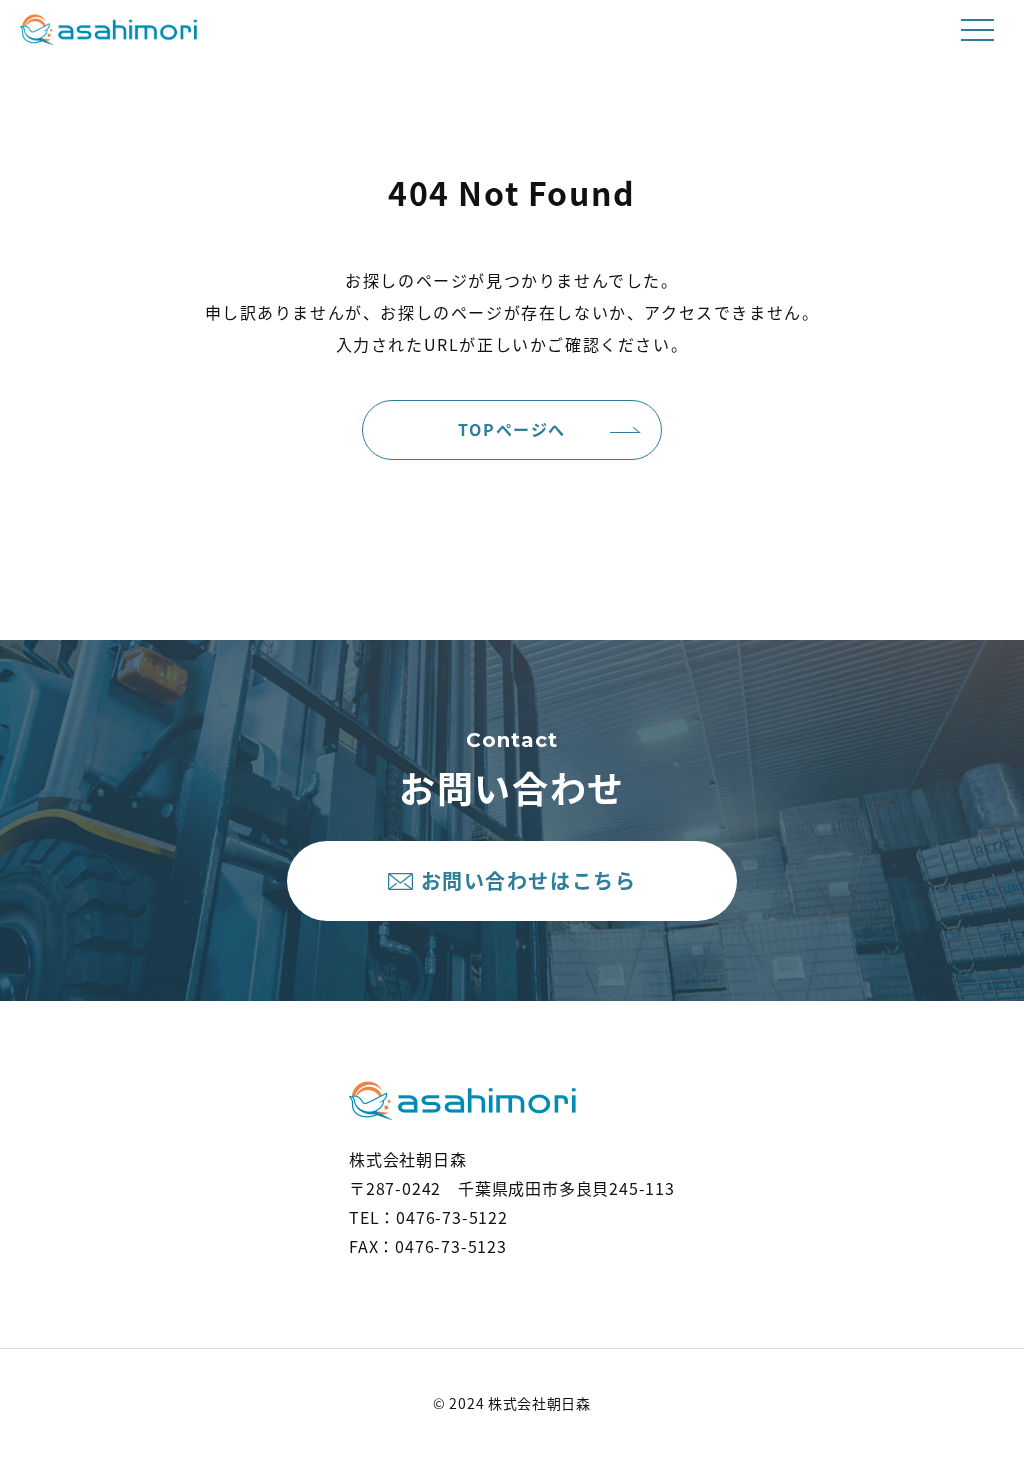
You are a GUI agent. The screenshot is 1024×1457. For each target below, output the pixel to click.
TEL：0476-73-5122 (428, 1217)
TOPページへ (512, 429)
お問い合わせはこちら (529, 880)
